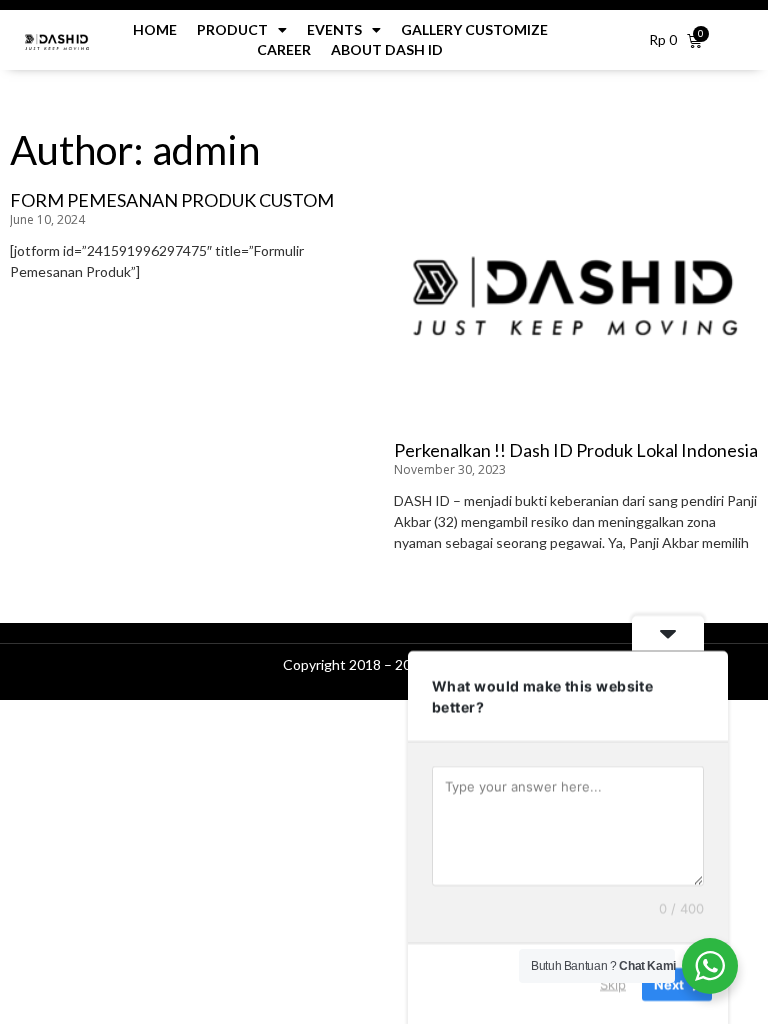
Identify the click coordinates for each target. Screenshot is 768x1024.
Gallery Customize (474, 29)
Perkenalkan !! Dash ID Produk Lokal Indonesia (576, 450)
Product (232, 29)
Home (155, 29)
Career (285, 49)
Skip (613, 983)
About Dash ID (388, 49)
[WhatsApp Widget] (710, 966)
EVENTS (334, 29)
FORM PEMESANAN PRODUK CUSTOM (172, 200)
